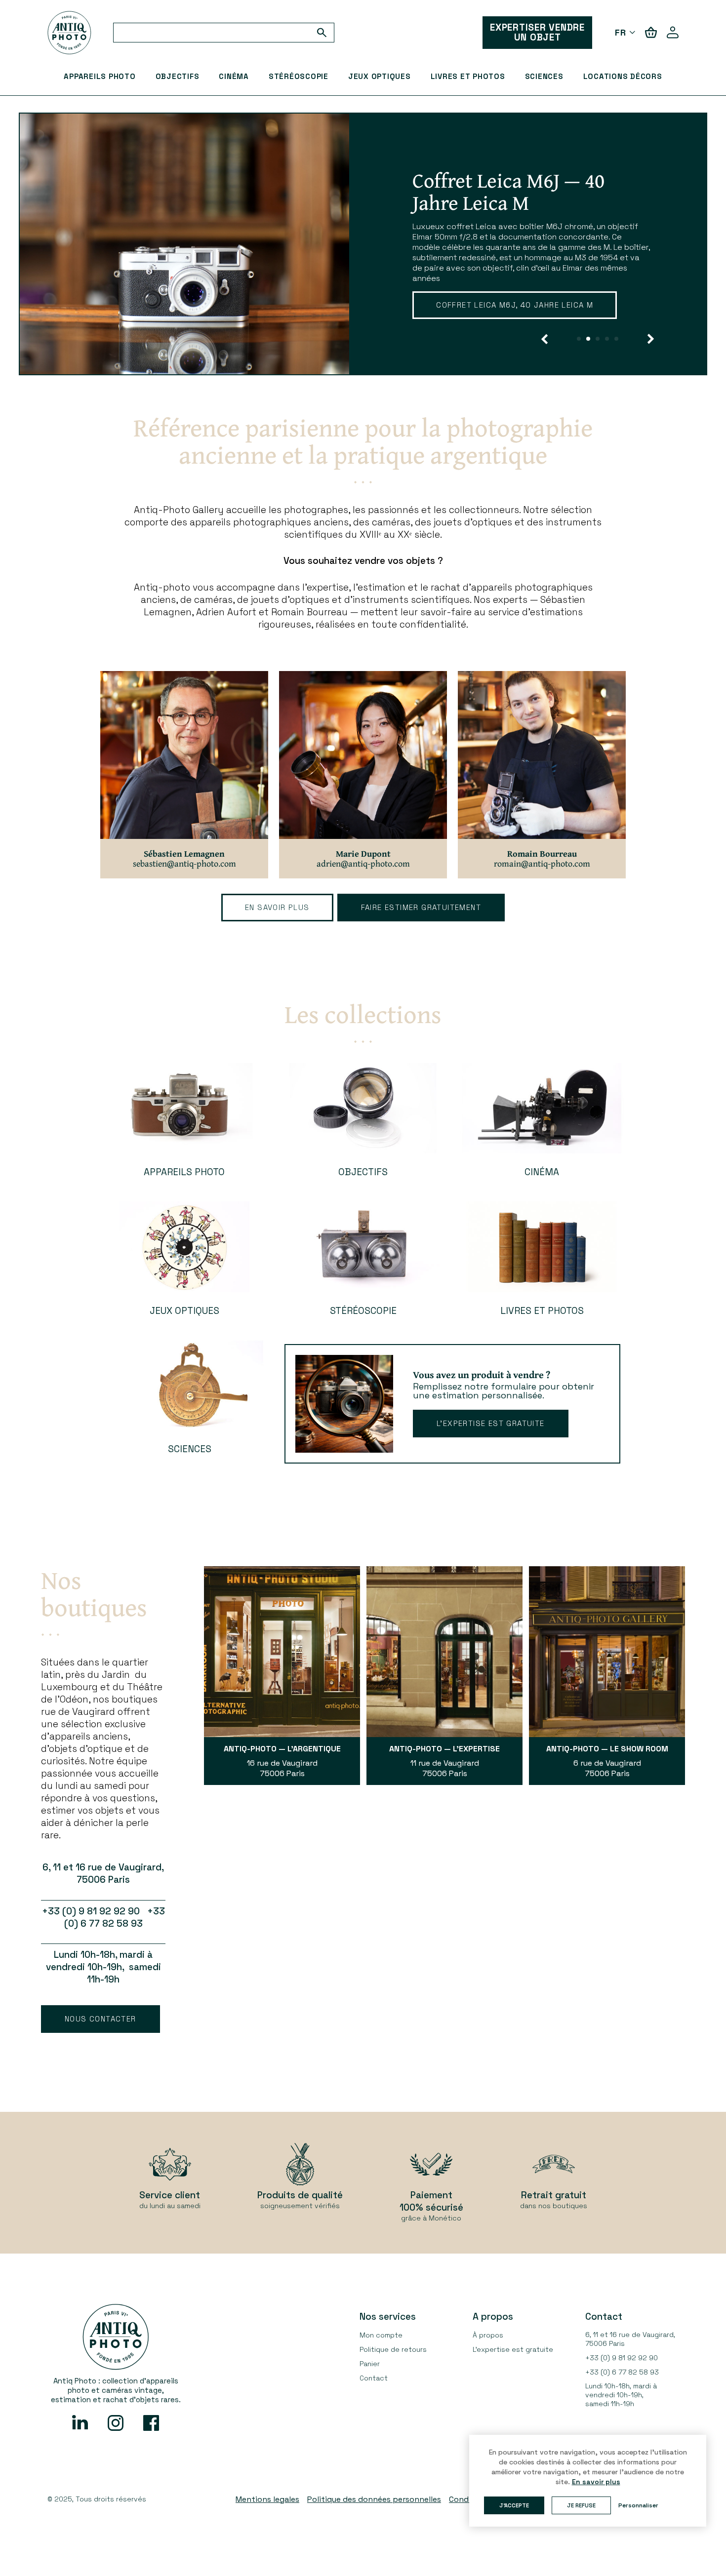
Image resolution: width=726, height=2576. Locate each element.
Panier (370, 2364)
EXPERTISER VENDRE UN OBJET (537, 32)
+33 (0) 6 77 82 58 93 (622, 2372)
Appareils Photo (100, 76)
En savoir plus (277, 907)
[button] (544, 339)
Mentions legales (267, 2499)
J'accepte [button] (514, 2505)
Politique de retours (393, 2349)
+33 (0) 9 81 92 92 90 (622, 2358)
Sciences (544, 76)
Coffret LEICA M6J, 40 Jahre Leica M (515, 305)
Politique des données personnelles (374, 2499)
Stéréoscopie (299, 76)
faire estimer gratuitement (421, 907)
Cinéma (234, 76)
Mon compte (381, 2335)
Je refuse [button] (581, 2505)
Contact (374, 2378)
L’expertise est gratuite (491, 1423)
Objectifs (178, 76)
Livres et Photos (468, 76)
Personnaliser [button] (638, 2505)
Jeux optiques (380, 76)
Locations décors (623, 76)
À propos (488, 2335)
